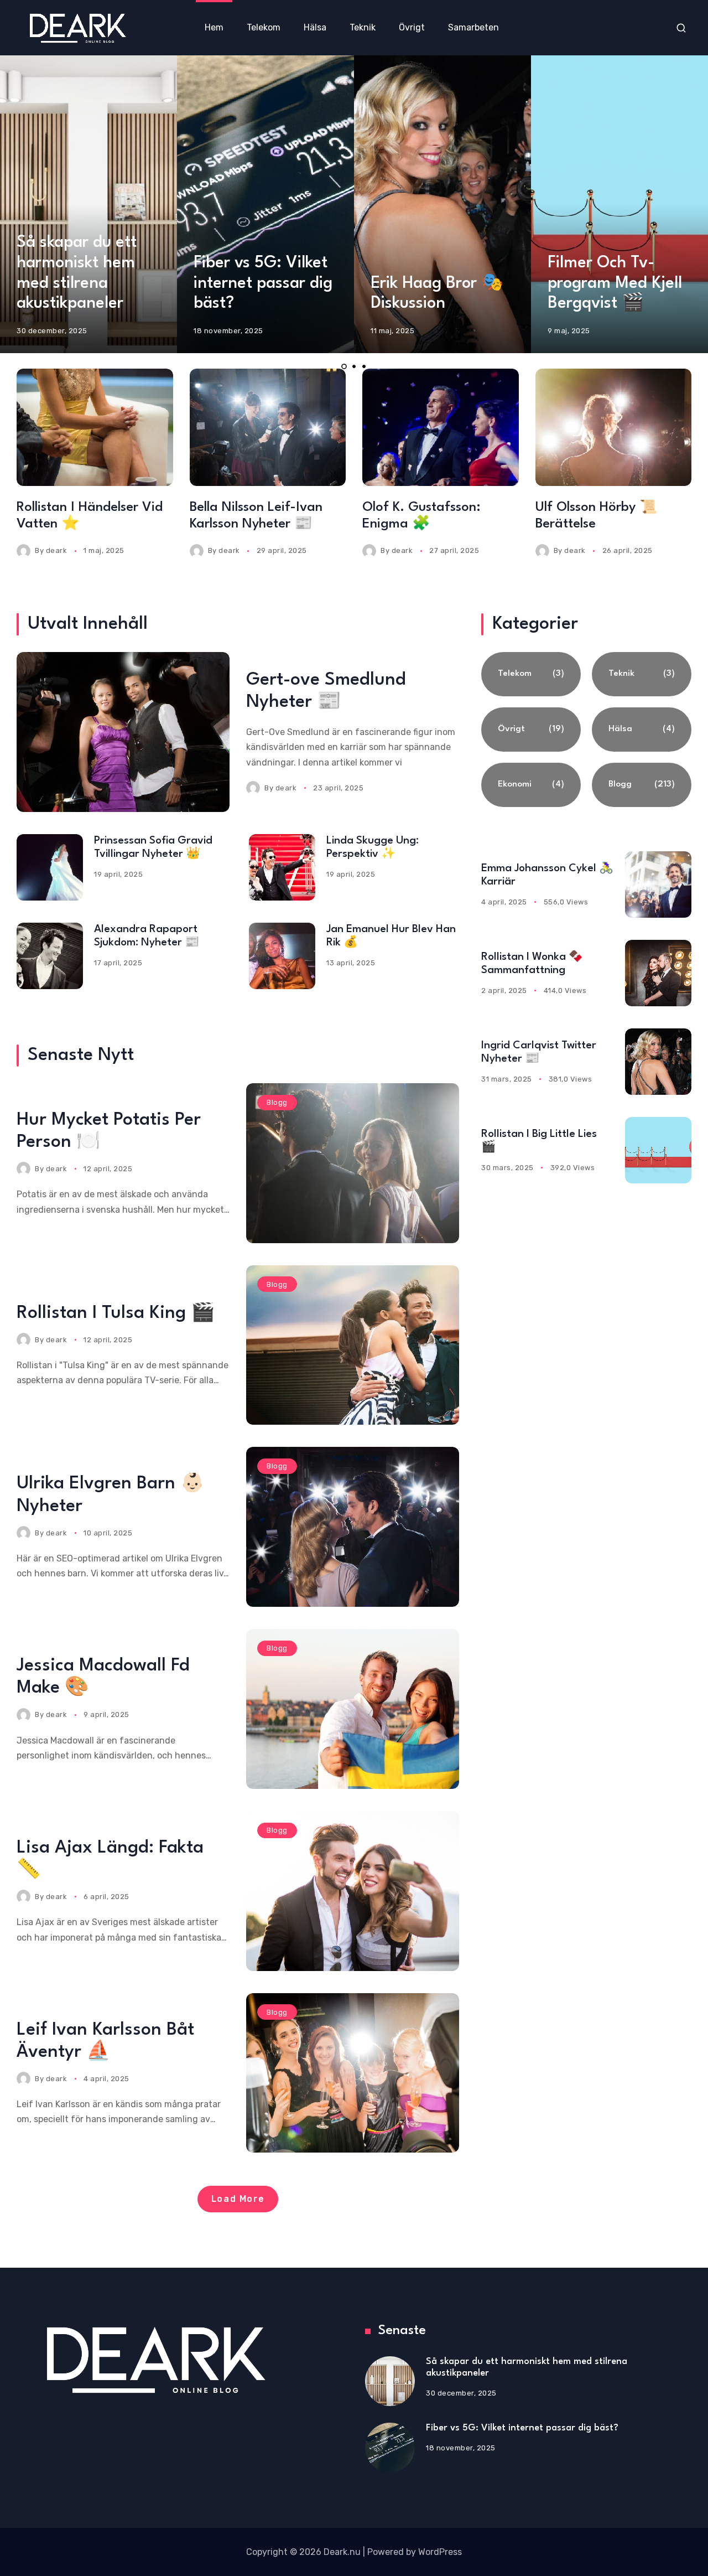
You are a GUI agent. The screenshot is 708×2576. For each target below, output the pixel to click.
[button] (344, 366)
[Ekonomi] (531, 785)
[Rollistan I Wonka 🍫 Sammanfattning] (658, 973)
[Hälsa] (642, 730)
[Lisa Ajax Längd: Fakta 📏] (353, 1891)
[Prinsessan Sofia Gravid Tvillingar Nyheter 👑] (50, 867)
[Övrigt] (531, 730)
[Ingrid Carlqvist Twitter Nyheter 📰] (658, 1062)
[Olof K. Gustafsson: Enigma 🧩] (441, 427)
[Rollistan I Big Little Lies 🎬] (658, 1150)
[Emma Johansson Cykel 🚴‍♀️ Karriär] (658, 884)
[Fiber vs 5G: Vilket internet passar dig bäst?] (390, 2448)
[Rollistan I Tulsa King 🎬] (353, 1345)
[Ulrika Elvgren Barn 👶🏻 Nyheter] (353, 1527)
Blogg (277, 1102)
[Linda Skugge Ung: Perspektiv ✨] (282, 867)
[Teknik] (642, 674)
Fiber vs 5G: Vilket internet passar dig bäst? (263, 284)
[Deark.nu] (77, 27)
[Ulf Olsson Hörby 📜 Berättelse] (614, 427)
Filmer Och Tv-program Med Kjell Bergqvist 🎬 (615, 284)
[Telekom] (531, 674)
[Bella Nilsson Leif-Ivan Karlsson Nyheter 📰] (268, 427)
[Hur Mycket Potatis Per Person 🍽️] (353, 1163)
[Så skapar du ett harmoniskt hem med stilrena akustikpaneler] (390, 2381)
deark (57, 550)
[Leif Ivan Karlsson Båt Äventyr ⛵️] (353, 2073)
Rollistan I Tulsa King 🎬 (116, 1313)
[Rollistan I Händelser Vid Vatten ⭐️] (95, 427)
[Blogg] (642, 785)
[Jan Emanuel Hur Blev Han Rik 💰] (282, 956)
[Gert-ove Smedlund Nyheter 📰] (123, 732)
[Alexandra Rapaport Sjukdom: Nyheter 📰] (50, 956)
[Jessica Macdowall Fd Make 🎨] (353, 1709)
